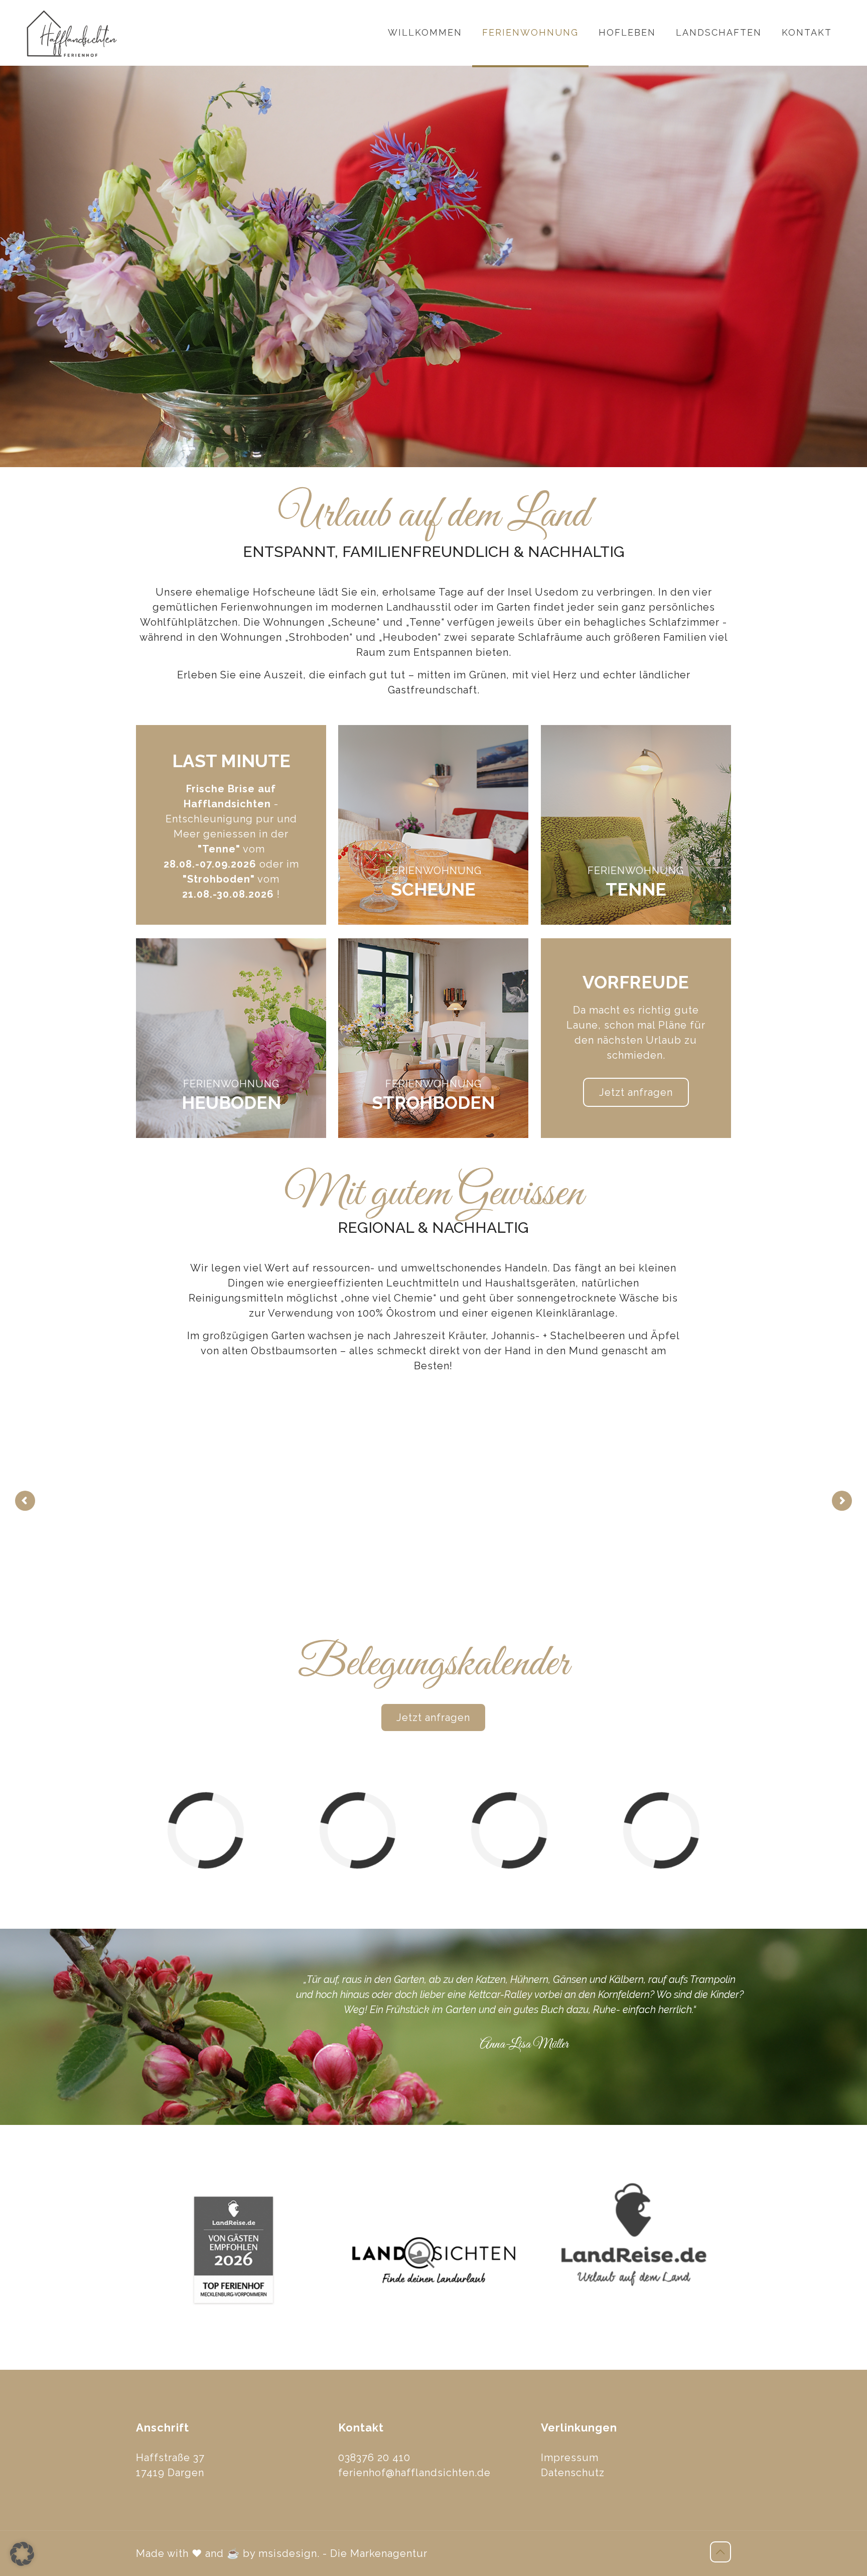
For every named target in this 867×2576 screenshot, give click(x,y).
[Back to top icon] (720, 2552)
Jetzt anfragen (636, 1092)
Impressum (570, 2458)
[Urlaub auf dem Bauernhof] (72, 33)
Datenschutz (573, 2473)
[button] (22, 2554)
